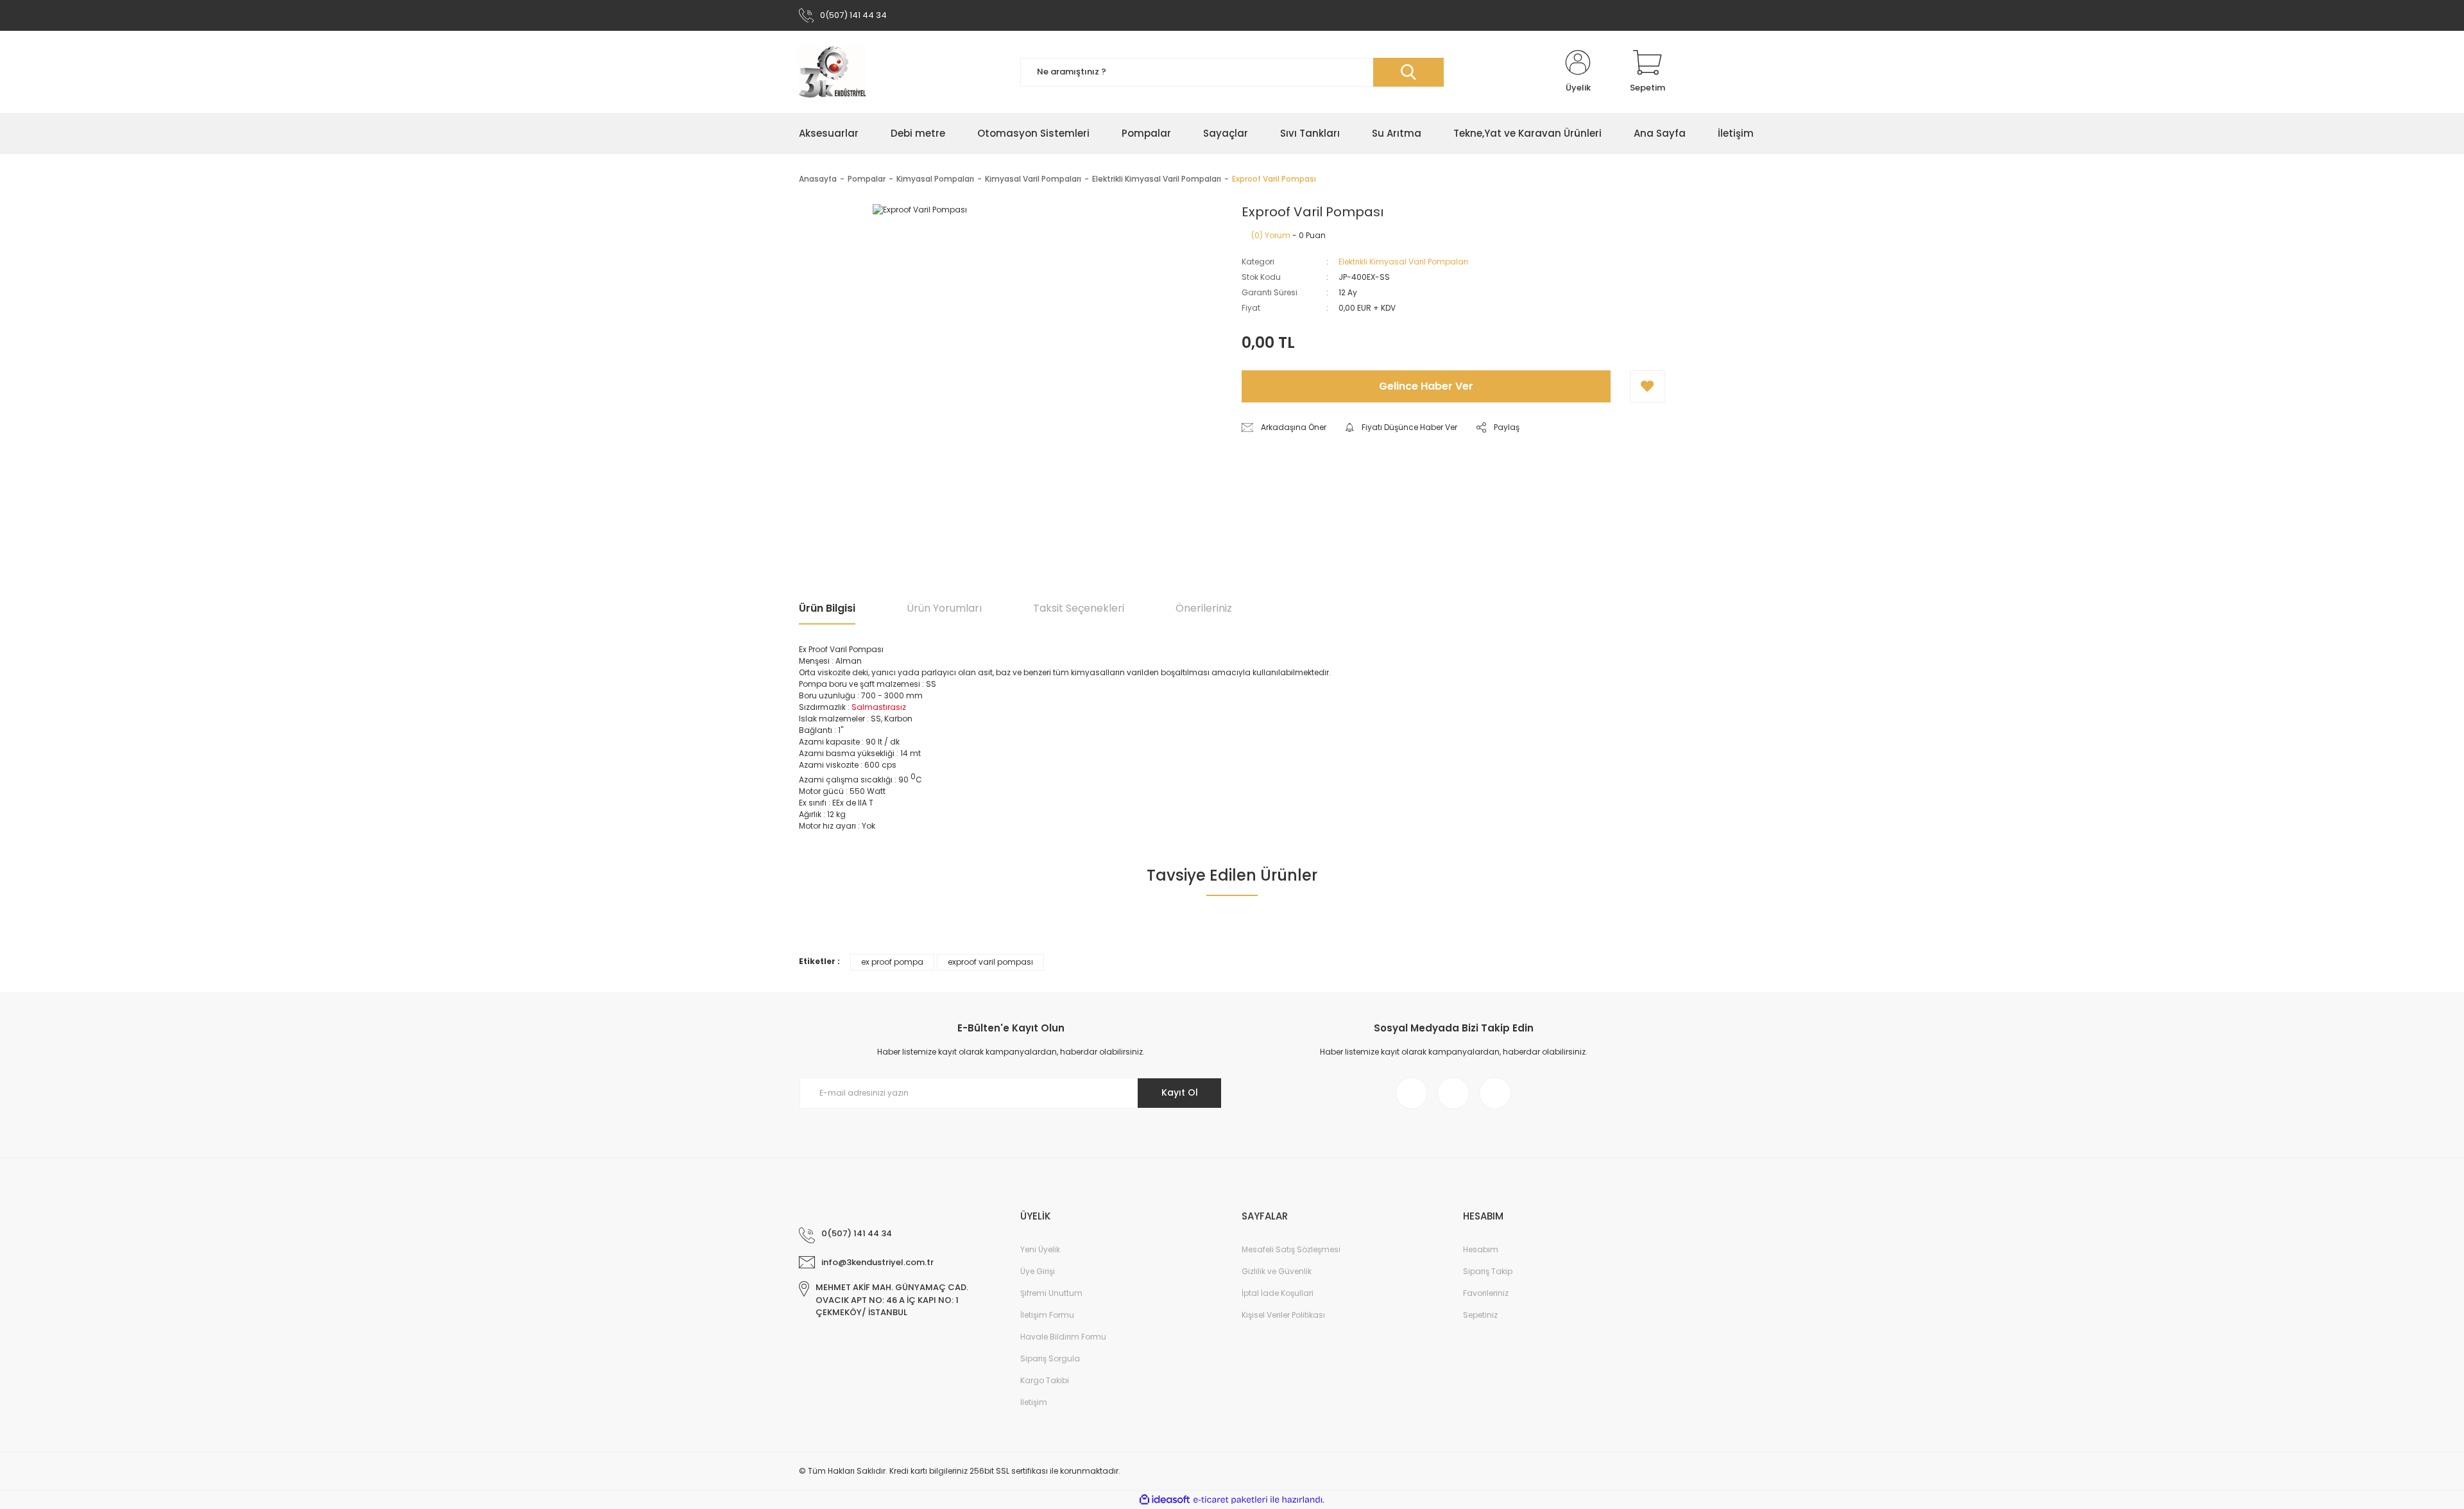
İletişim (1034, 1402)
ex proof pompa (892, 962)
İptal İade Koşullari (1278, 1293)
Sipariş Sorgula (1050, 1358)
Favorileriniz (1486, 1293)
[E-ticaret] (1230, 1500)
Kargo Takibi (1045, 1380)
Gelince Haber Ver (1426, 386)
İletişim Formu (1047, 1315)
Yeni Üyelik (1040, 1249)
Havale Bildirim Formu (1063, 1337)
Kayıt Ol (1180, 1092)
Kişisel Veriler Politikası (1283, 1315)
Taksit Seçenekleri (1079, 608)
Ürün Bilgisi (827, 608)
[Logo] (832, 72)
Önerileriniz (1204, 608)
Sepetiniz (1480, 1315)
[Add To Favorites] (1647, 386)
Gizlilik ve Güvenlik (1277, 1271)
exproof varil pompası (990, 962)
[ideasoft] (1165, 1500)
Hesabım (1481, 1249)
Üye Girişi (1038, 1271)
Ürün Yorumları (944, 608)
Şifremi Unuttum (1051, 1293)
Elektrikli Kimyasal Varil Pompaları (1403, 262)
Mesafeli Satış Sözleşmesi (1291, 1249)
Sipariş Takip (1488, 1271)
